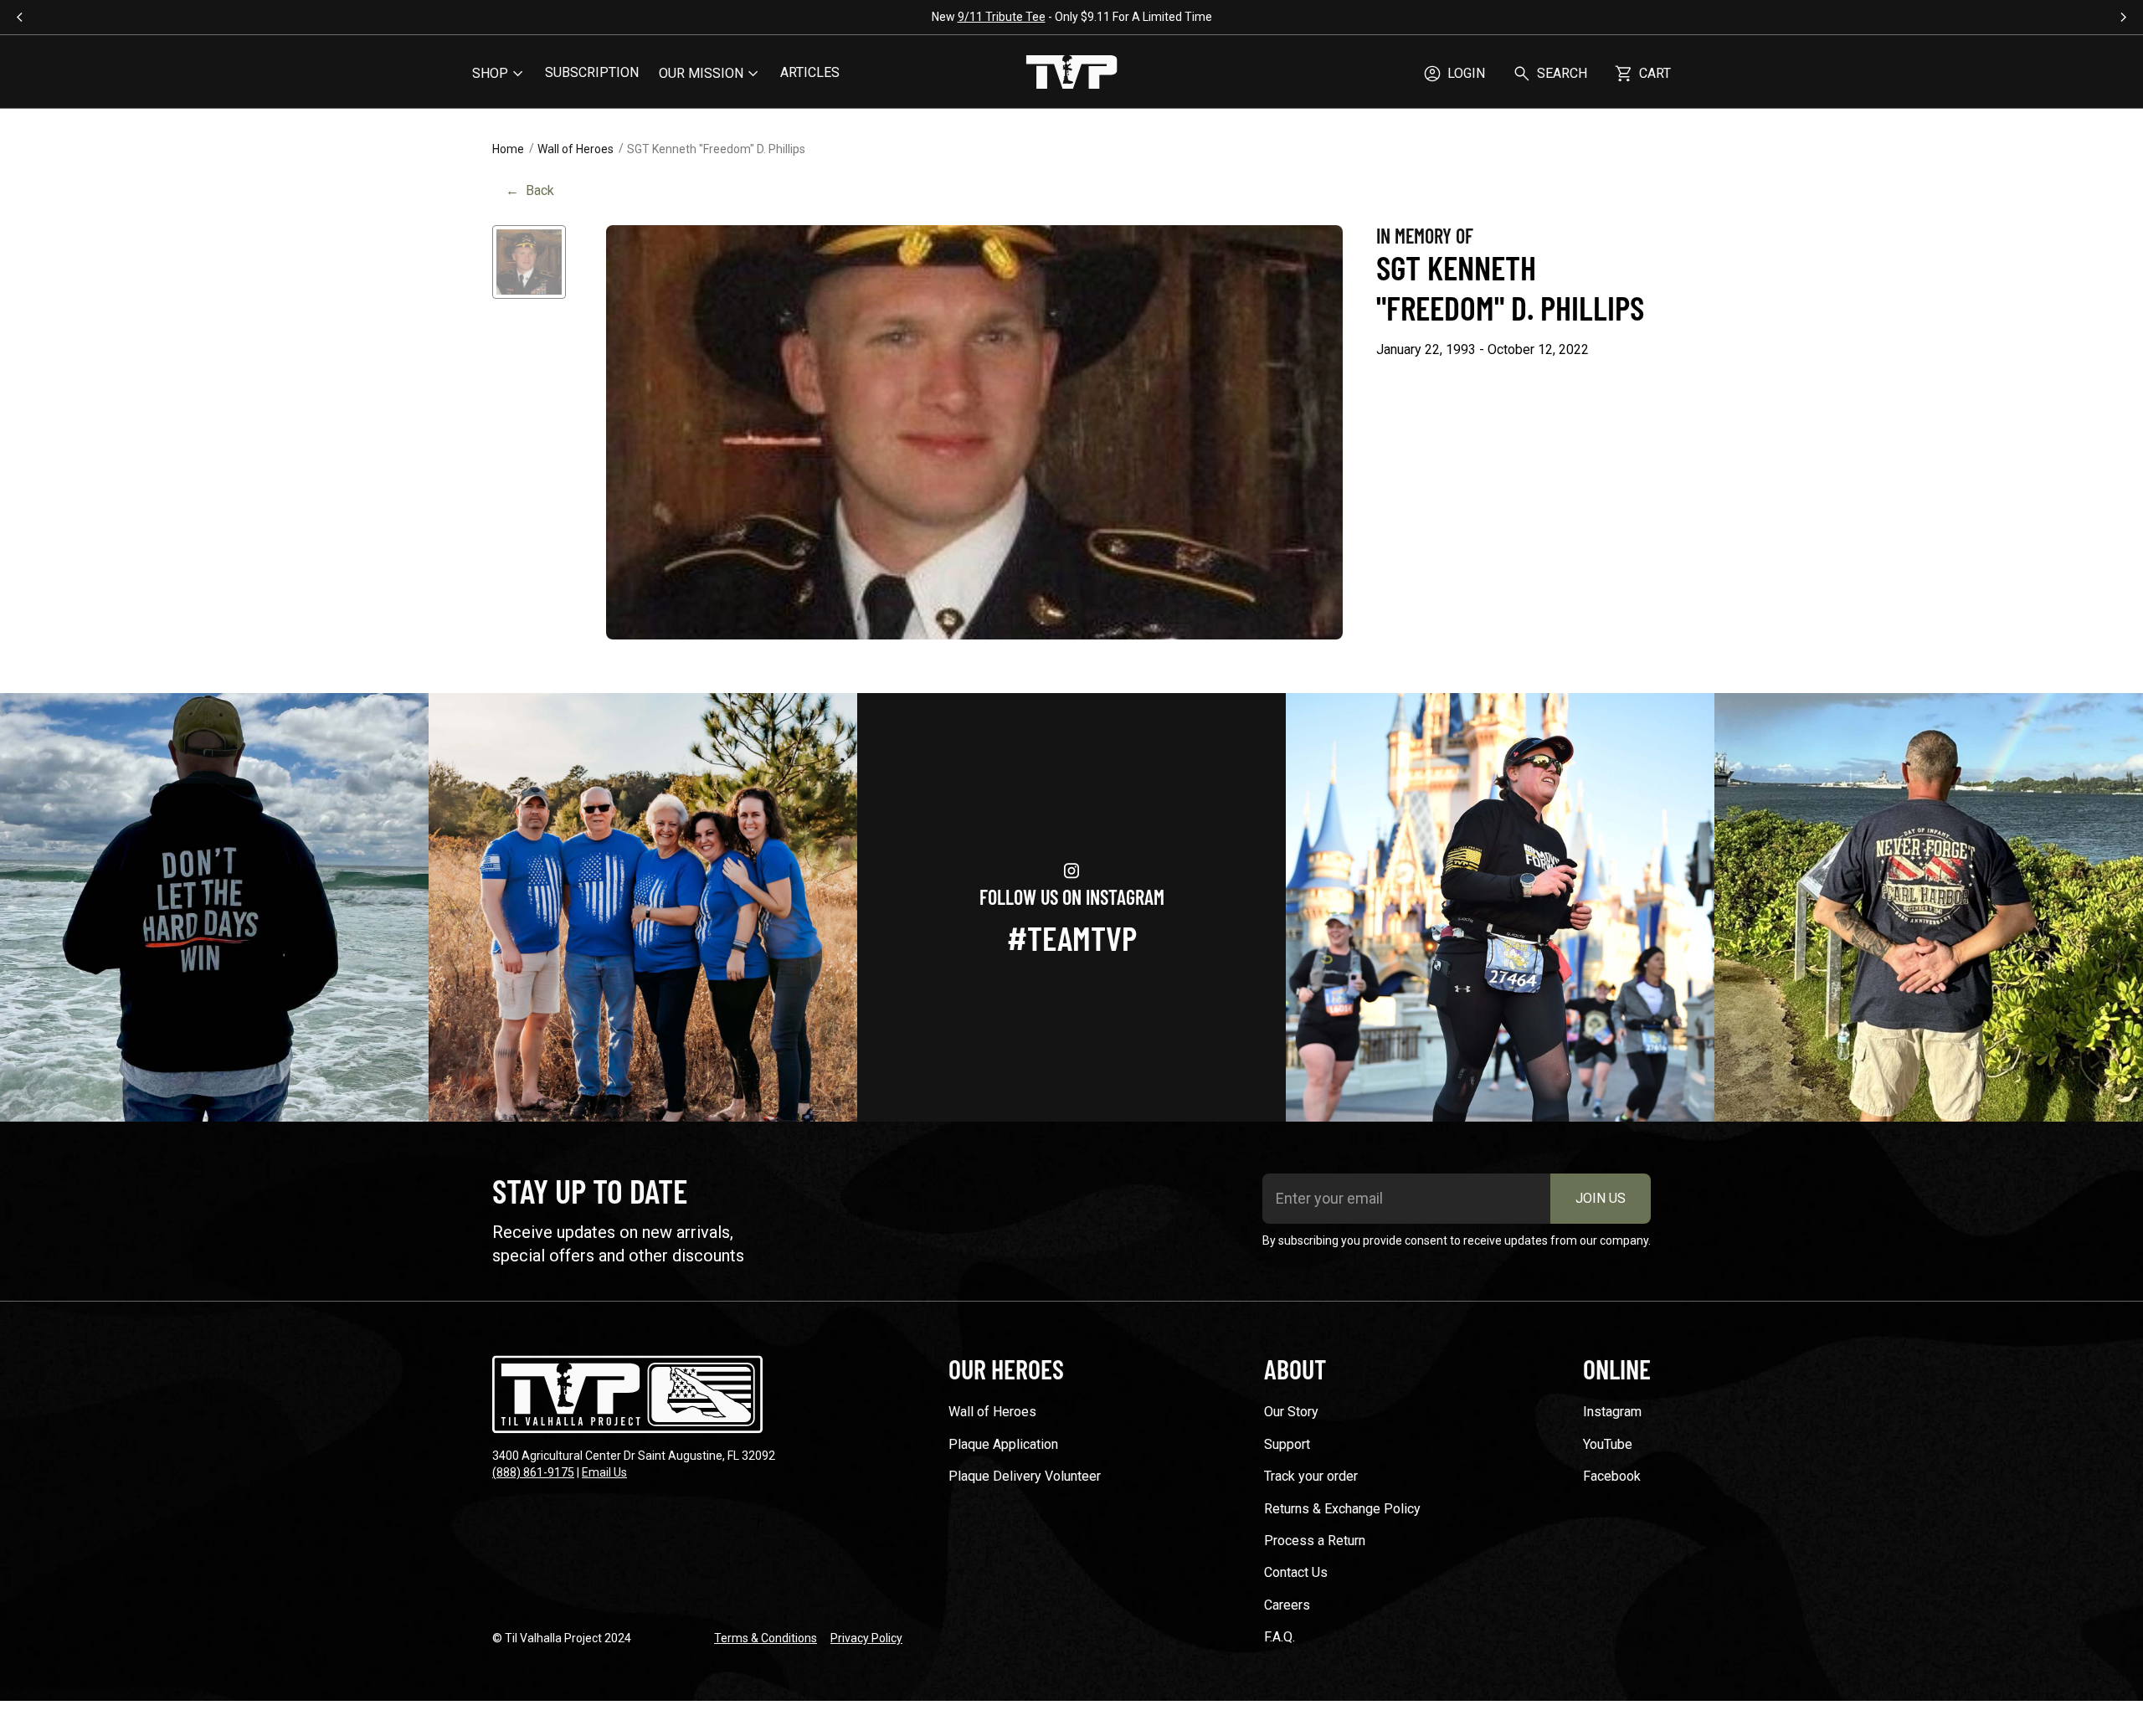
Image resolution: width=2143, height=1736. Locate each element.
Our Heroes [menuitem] (1006, 1369)
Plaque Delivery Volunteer (1025, 1476)
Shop (490, 73)
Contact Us (1296, 1572)
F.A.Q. (1280, 1637)
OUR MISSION (701, 73)
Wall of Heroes (576, 149)
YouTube (1608, 1444)
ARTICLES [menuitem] (810, 72)
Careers (1287, 1605)
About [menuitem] (1295, 1369)
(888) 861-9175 (533, 1472)
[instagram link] (214, 907)
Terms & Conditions (766, 1638)
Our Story (1291, 1412)
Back (530, 190)
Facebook (1612, 1476)
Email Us (604, 1472)
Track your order (1311, 1476)
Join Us (1601, 1198)
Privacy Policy (866, 1638)
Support (1287, 1444)
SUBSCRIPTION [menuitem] (592, 72)
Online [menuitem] (1617, 1369)
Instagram (1612, 1412)
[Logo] (1071, 74)
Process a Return (1315, 1541)
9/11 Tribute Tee (656, 17)
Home (508, 149)
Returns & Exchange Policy (1342, 1509)
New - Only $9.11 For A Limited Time (726, 17)
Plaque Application (1003, 1444)
